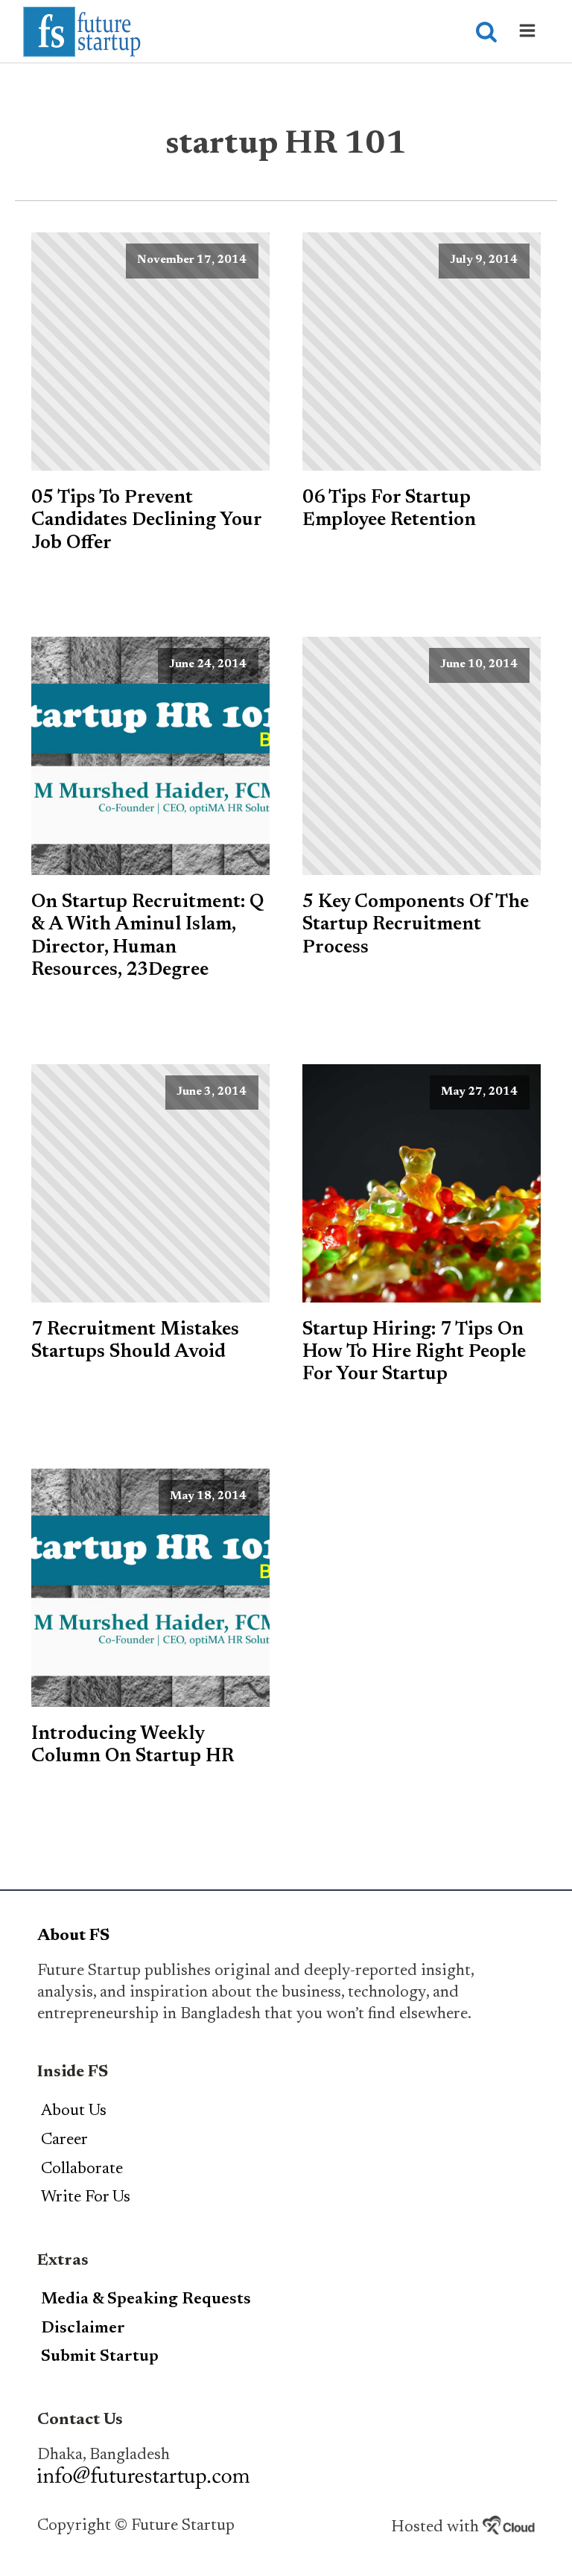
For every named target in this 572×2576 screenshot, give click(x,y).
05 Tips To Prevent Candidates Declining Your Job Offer (146, 521)
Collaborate (82, 2169)
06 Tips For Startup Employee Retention (389, 509)
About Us (74, 2111)
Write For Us (86, 2198)
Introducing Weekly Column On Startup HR (133, 1746)
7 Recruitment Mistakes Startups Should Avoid (135, 1341)
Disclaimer (83, 2329)
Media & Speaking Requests (146, 2300)
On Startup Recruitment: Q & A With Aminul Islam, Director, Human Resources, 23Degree (148, 936)
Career (64, 2140)
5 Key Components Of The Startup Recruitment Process (416, 925)
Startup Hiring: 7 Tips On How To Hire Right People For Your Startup (414, 1353)
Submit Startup (100, 2357)
